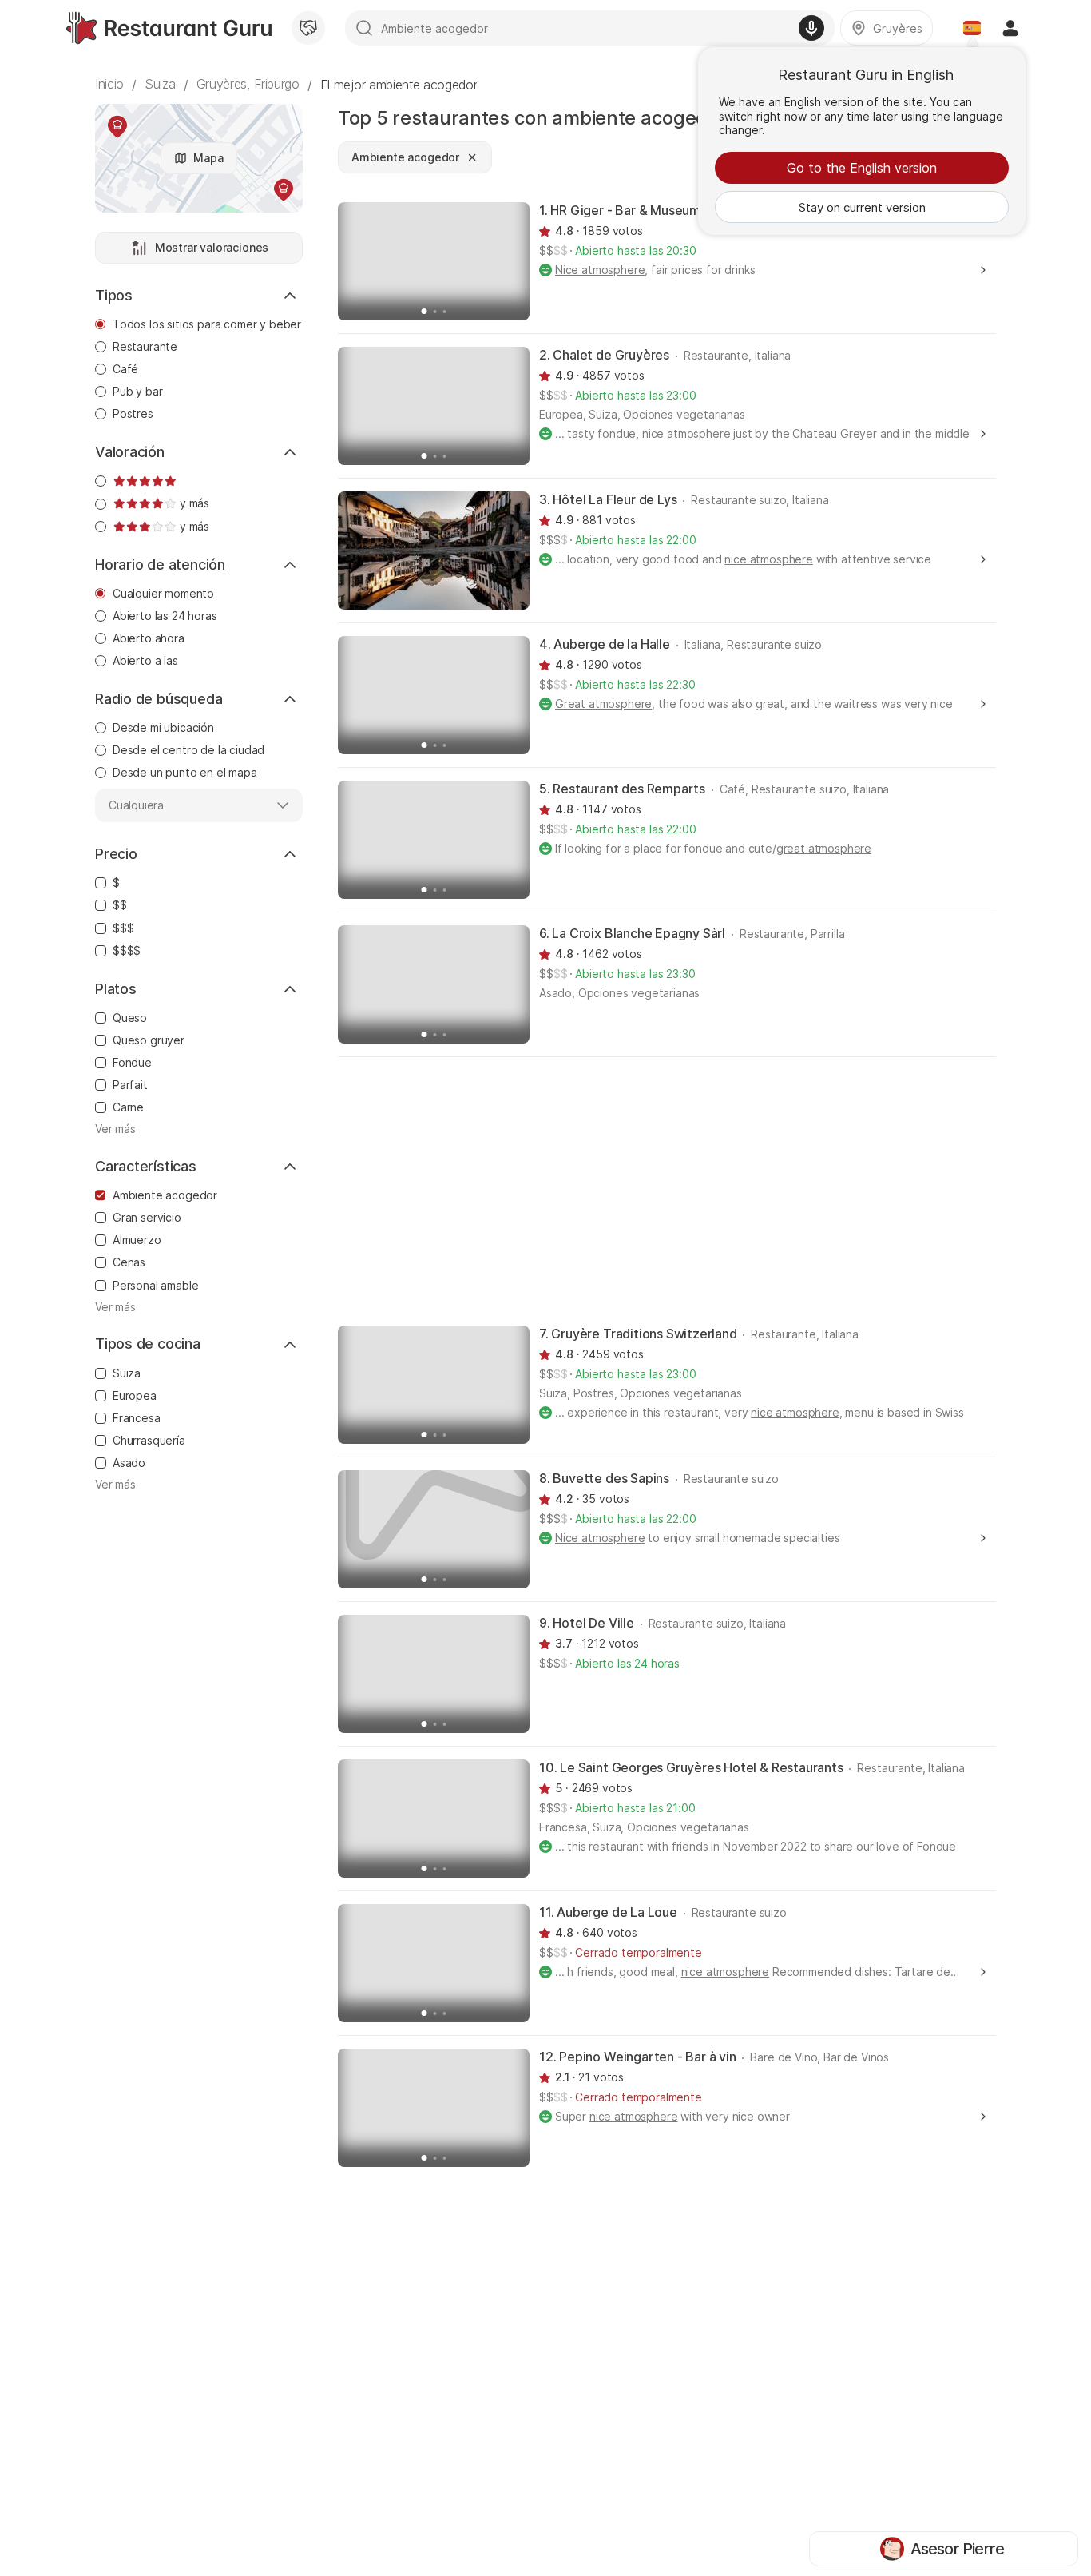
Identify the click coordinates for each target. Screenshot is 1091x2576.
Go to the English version (862, 168)
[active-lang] (972, 28)
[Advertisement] (667, 1190)
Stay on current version (862, 207)
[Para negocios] (308, 28)
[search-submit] (364, 28)
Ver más (115, 1129)
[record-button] (811, 28)
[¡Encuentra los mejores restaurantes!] (169, 28)
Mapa (208, 158)
